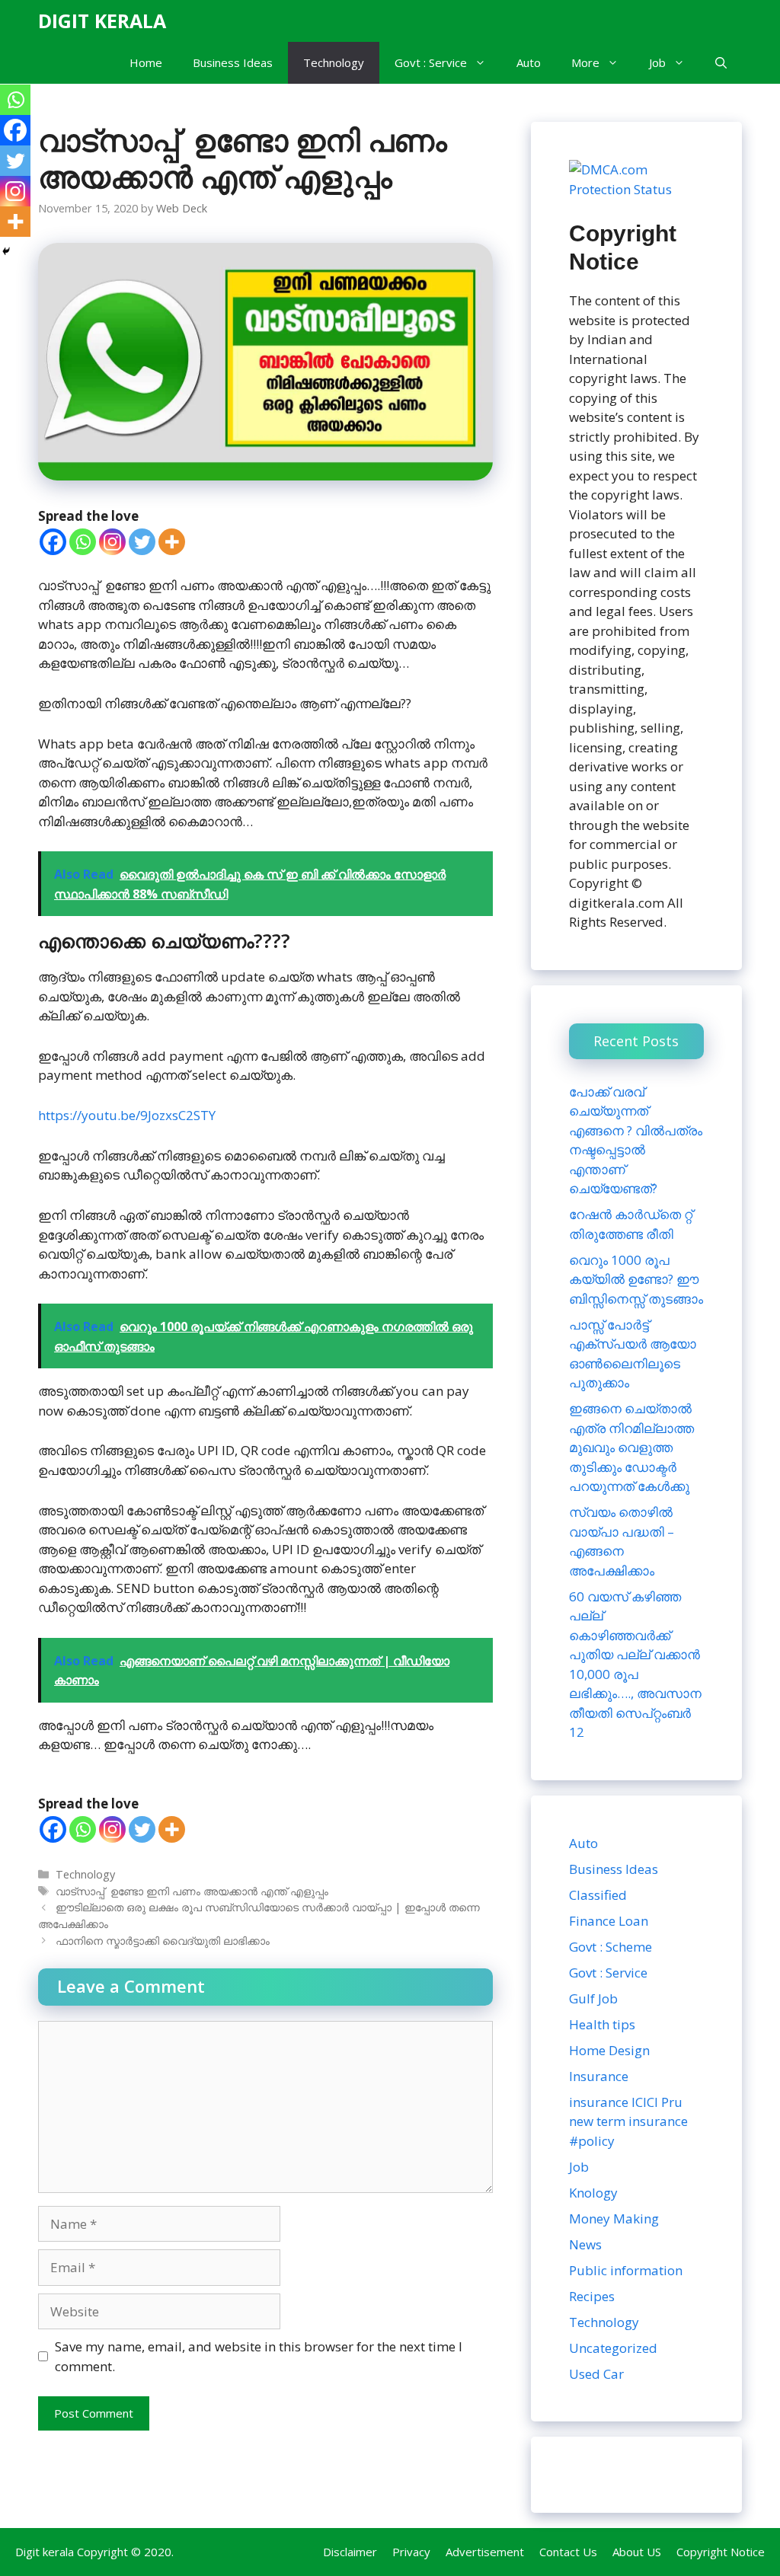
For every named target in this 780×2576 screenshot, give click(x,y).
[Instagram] (112, 542)
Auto (529, 62)
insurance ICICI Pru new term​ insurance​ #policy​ (628, 2121)
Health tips (602, 2024)
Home (146, 62)
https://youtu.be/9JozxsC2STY (127, 1115)
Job (657, 62)
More (585, 62)
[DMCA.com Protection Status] (636, 189)
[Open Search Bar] (721, 63)
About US (637, 2552)
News (585, 2244)
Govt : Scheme (611, 1947)
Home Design (609, 2050)
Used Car (596, 2374)
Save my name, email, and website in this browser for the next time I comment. (259, 2356)
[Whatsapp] (83, 542)
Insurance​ (599, 2076)
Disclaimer (350, 2552)
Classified (598, 1895)
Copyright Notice (721, 2552)
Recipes (592, 2296)
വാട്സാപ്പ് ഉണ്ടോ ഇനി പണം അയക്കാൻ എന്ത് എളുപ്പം (192, 1891)
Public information (626, 2270)
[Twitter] (142, 542)
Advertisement (485, 2552)
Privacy (411, 2552)
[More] (172, 542)
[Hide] (6, 251)
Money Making (614, 2218)
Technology (334, 62)
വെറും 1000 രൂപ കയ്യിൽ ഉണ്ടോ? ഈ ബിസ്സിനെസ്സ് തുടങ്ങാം (636, 1279)
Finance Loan (609, 1921)
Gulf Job (593, 1998)
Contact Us (568, 2552)
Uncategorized (613, 2348)
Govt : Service (431, 62)
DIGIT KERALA (102, 21)
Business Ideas (233, 62)
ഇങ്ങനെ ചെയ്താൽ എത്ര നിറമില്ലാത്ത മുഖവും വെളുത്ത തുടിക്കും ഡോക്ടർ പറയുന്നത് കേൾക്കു (631, 1447)
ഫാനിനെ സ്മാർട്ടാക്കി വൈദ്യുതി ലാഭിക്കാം (163, 1941)
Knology (593, 2193)
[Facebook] (53, 542)
